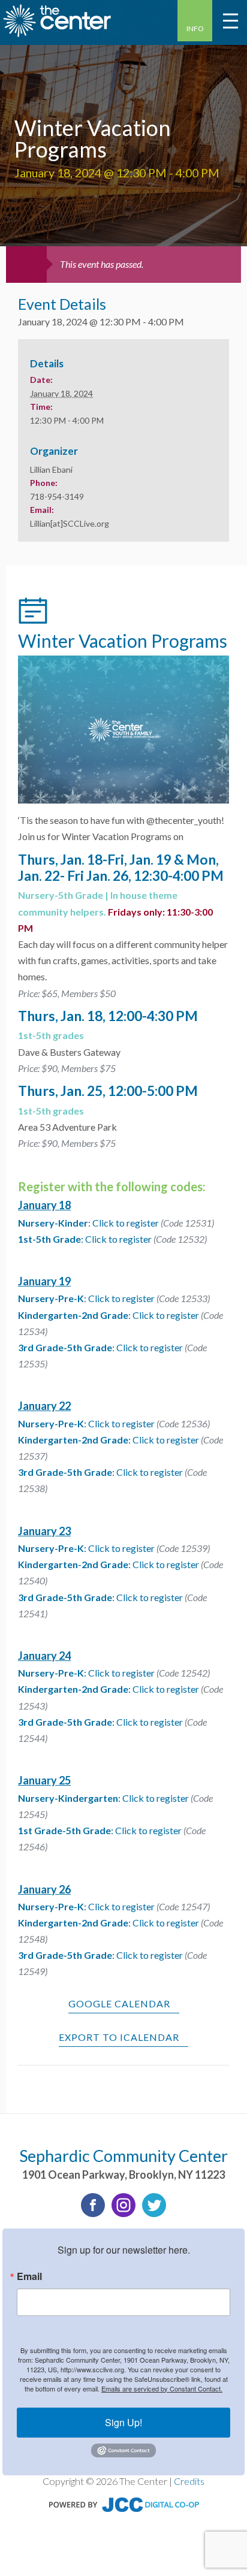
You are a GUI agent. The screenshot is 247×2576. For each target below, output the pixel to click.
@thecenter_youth (184, 820)
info (195, 28)
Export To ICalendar (119, 2037)
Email (29, 2276)
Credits (189, 2481)
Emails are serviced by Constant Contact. (162, 2388)
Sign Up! (123, 2422)
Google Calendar (119, 2003)
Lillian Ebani (51, 469)
